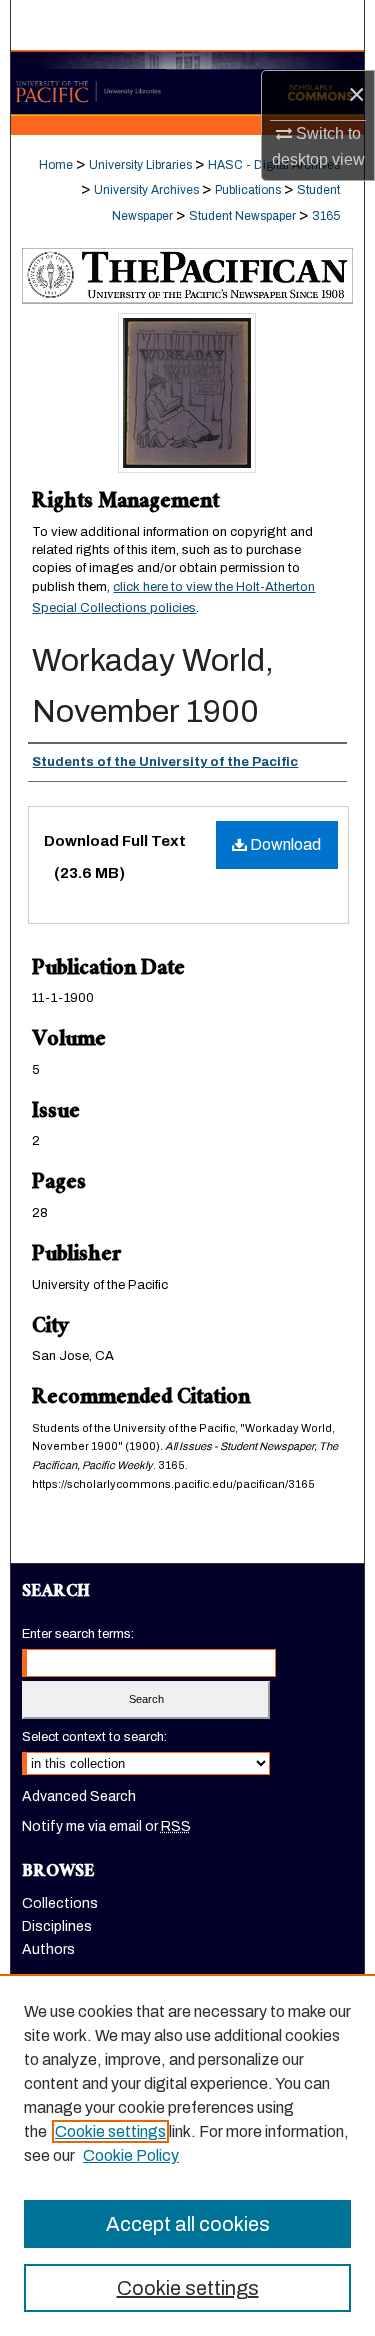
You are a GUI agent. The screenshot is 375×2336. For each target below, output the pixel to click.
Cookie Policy (131, 2155)
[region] (187, 2155)
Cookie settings (110, 2131)
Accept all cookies (188, 2224)
